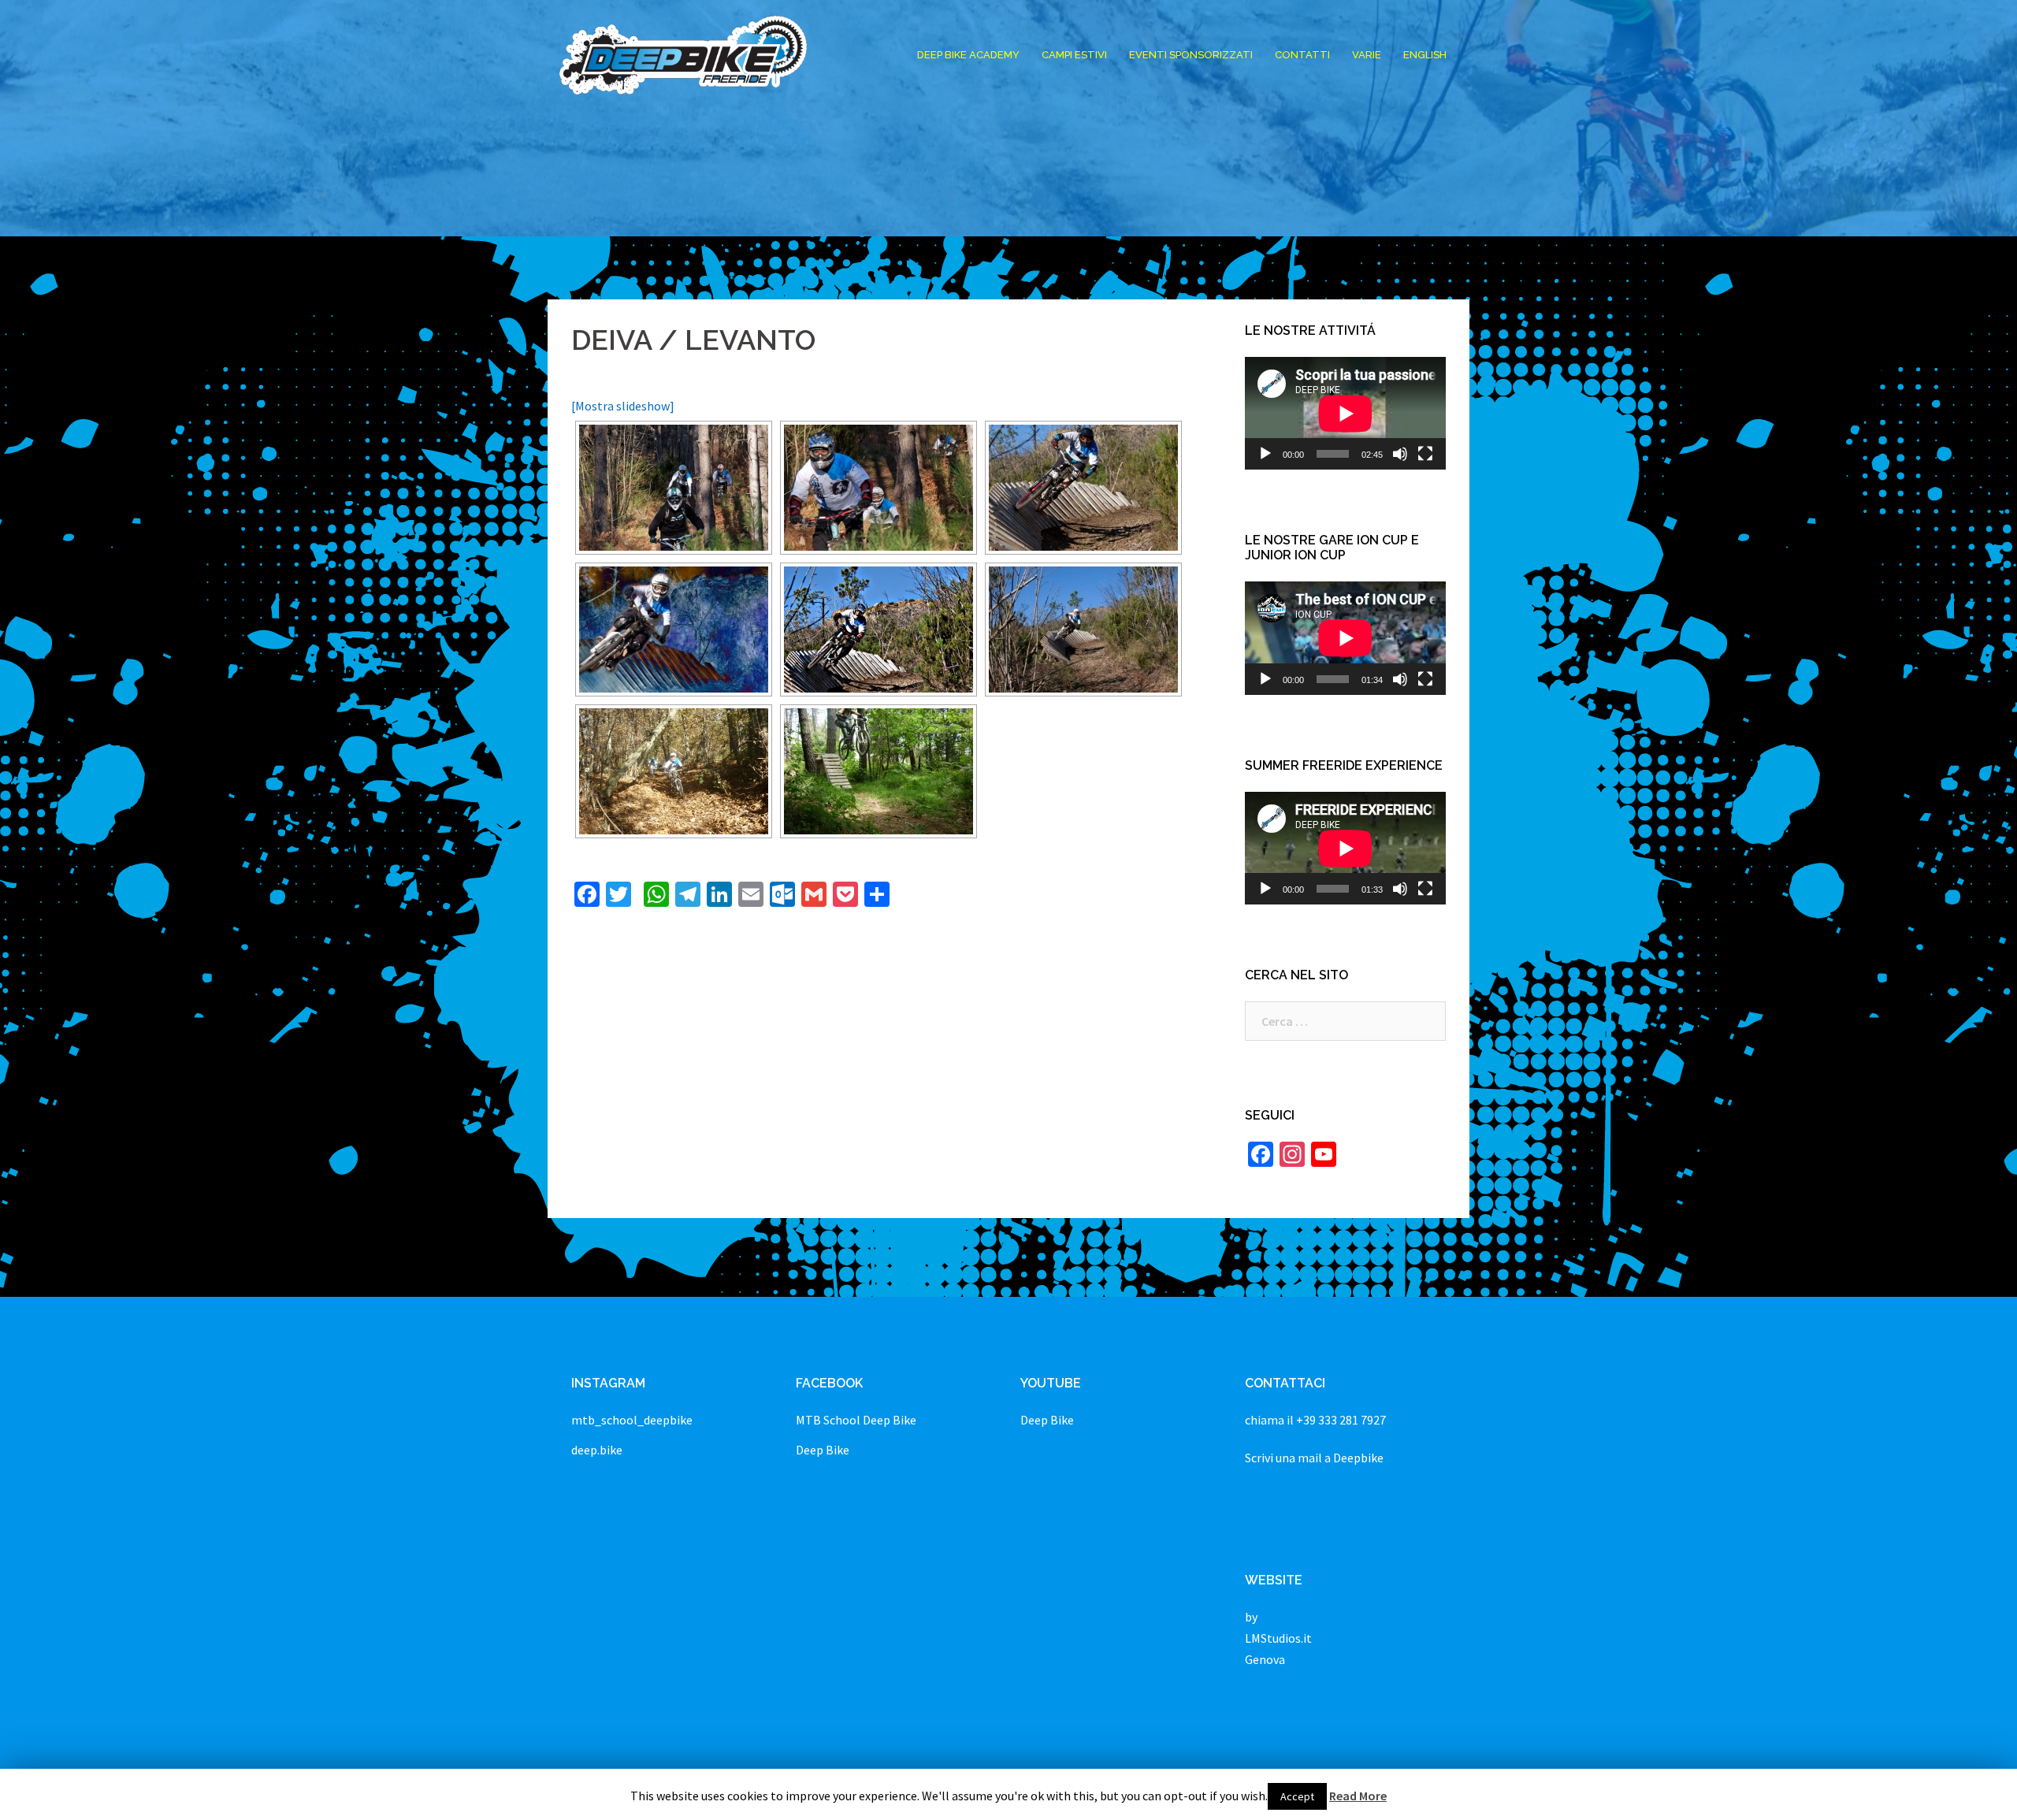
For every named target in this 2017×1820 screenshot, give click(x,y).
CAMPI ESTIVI (1074, 55)
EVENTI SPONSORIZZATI (1191, 55)
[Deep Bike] (683, 54)
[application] (1345, 413)
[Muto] (1400, 454)
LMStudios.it (1278, 1638)
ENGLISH (1425, 55)
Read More (1358, 1796)
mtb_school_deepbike (632, 1420)
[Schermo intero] (1425, 454)
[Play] (1265, 454)
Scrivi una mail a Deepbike (1314, 1458)
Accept (1297, 1796)
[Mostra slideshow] (623, 406)
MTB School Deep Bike (856, 1420)
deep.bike (597, 1450)
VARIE (1367, 55)
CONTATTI (1302, 55)
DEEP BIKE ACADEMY (968, 55)
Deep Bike (823, 1450)
